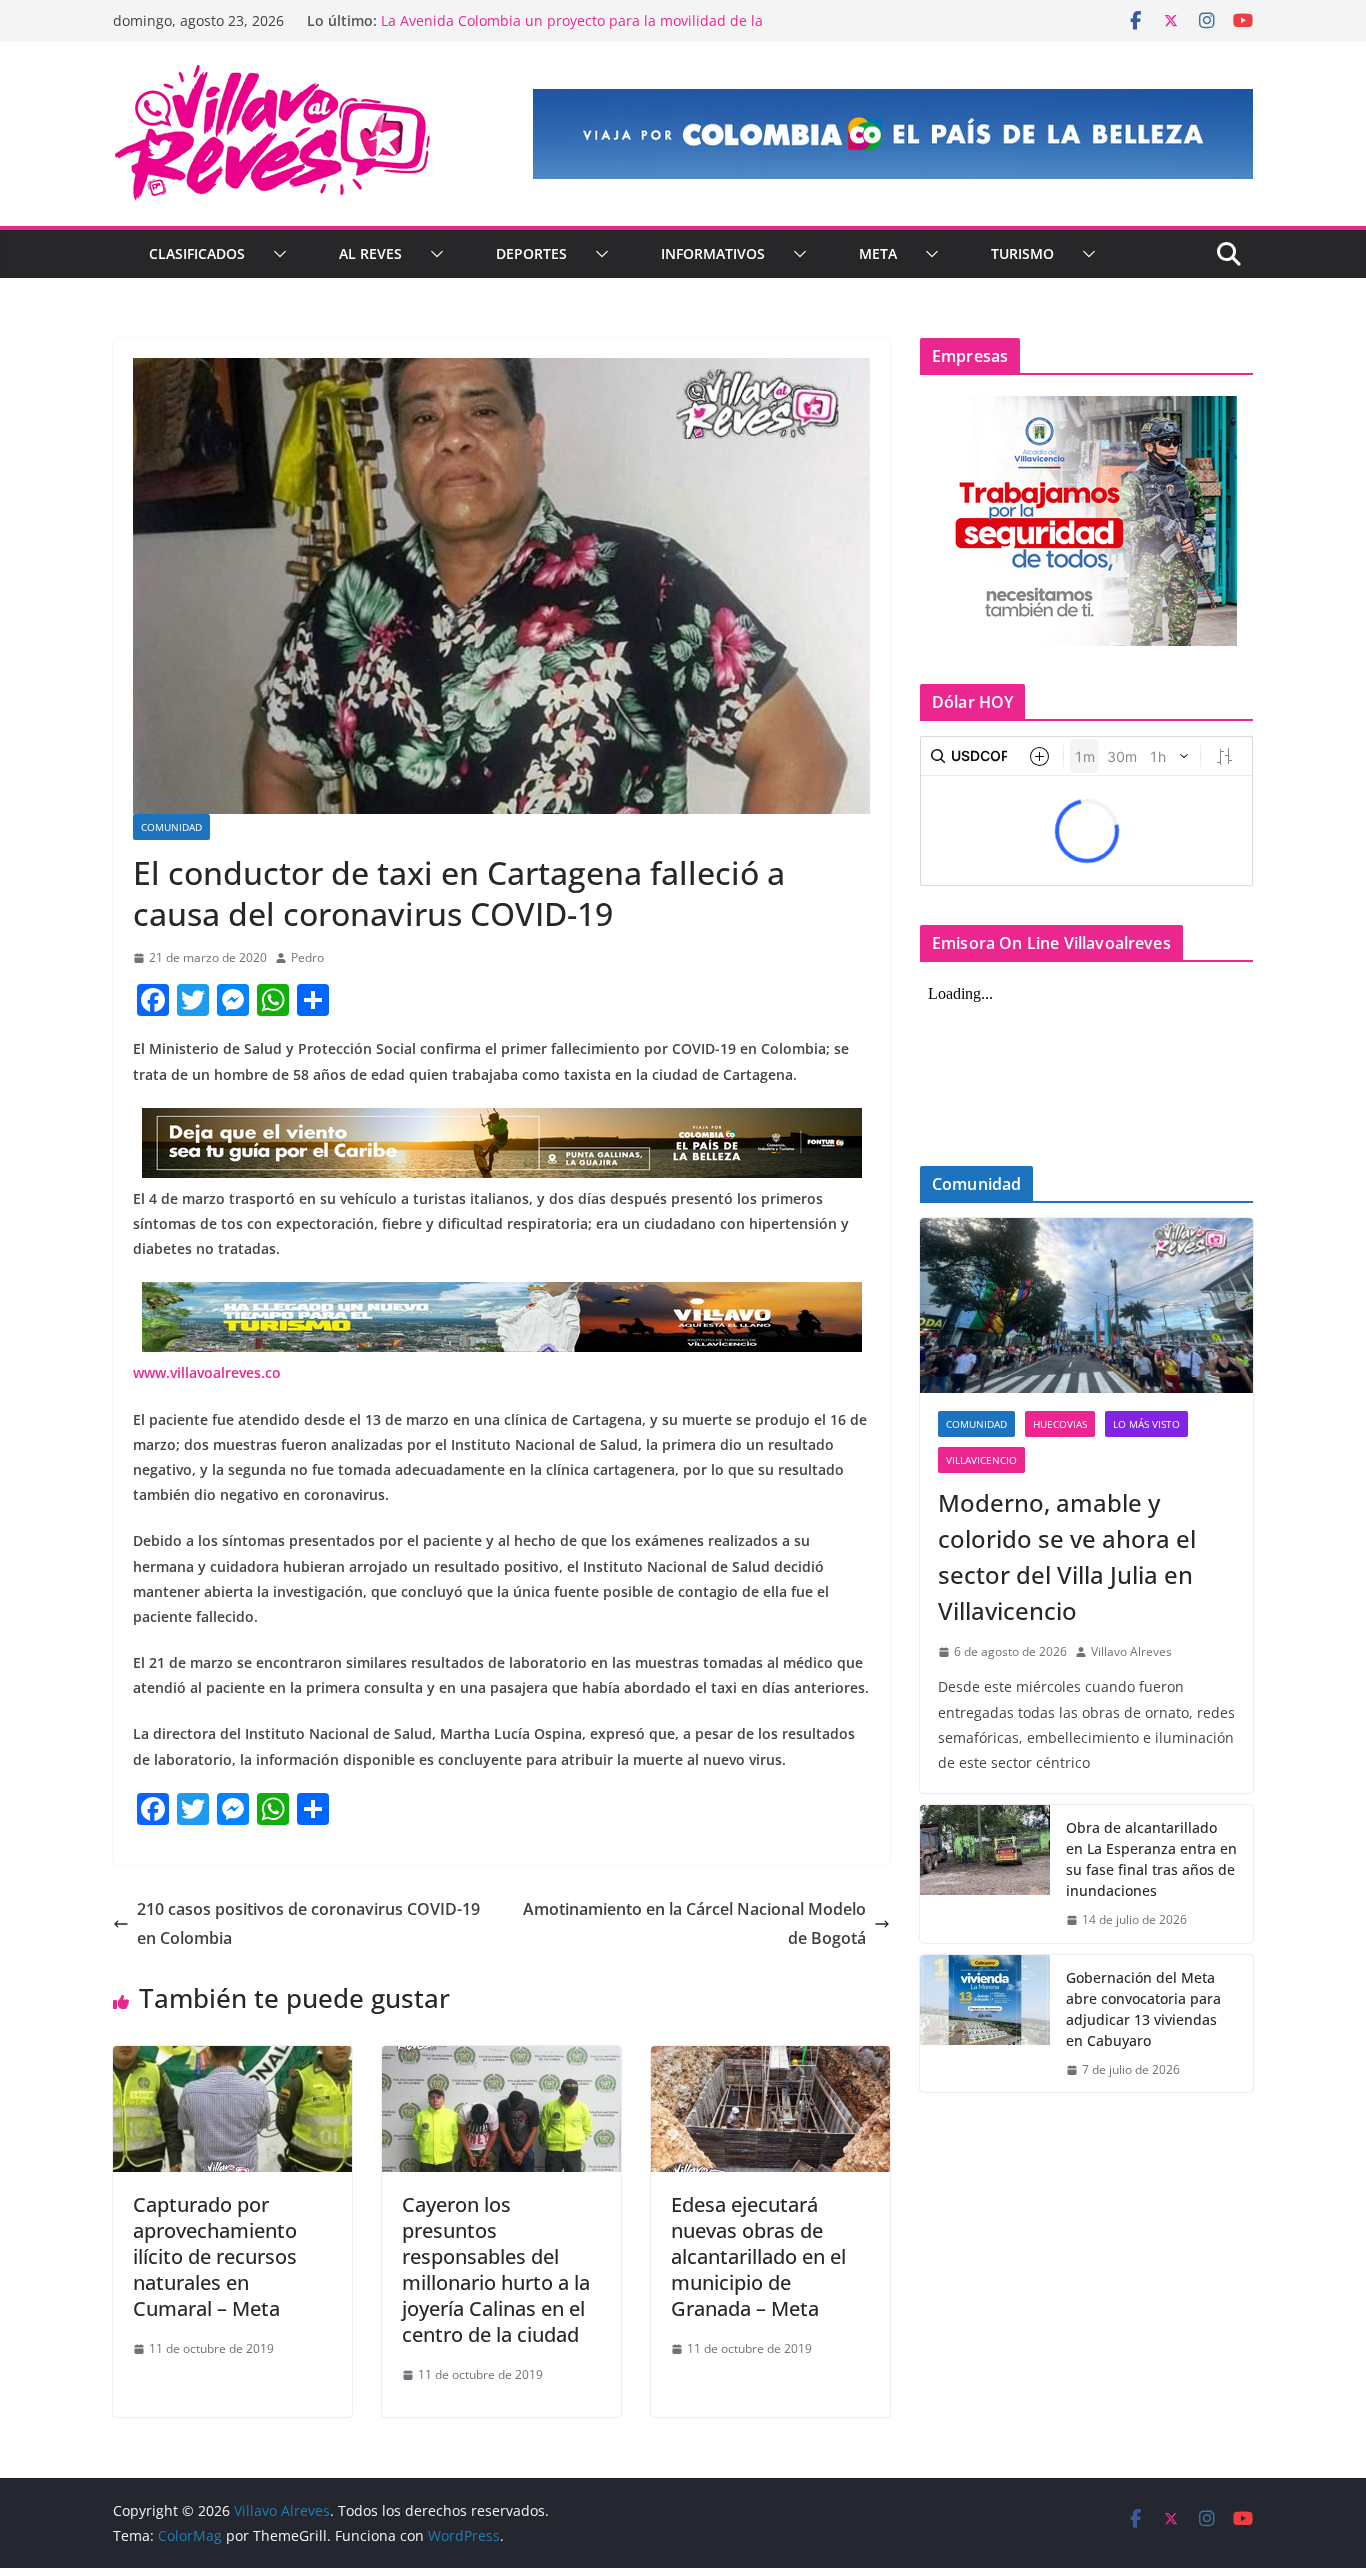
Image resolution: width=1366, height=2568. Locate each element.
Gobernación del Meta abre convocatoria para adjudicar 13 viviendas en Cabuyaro (1143, 2009)
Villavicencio (981, 1460)
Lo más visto (1146, 1424)
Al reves (370, 253)
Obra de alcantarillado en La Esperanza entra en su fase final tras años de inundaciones (1151, 1859)
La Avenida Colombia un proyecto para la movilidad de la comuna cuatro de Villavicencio (572, 30)
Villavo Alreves (1131, 1651)
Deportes (531, 253)
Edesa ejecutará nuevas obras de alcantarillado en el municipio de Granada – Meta (758, 2256)
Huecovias (1060, 1424)
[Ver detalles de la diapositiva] (893, 134)
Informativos (713, 253)
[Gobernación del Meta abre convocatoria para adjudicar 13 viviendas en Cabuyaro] (985, 2024)
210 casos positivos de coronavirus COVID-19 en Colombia (308, 1923)
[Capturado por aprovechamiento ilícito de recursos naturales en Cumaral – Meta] (232, 2060)
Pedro (307, 957)
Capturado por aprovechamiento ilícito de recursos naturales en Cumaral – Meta (215, 2256)
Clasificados (197, 253)
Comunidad (171, 827)
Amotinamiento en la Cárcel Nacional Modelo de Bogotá (694, 1923)
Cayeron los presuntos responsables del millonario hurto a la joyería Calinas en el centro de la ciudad (496, 2269)
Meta (878, 253)
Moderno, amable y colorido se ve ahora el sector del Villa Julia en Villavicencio (1067, 1556)
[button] (276, 254)
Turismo (1022, 253)
